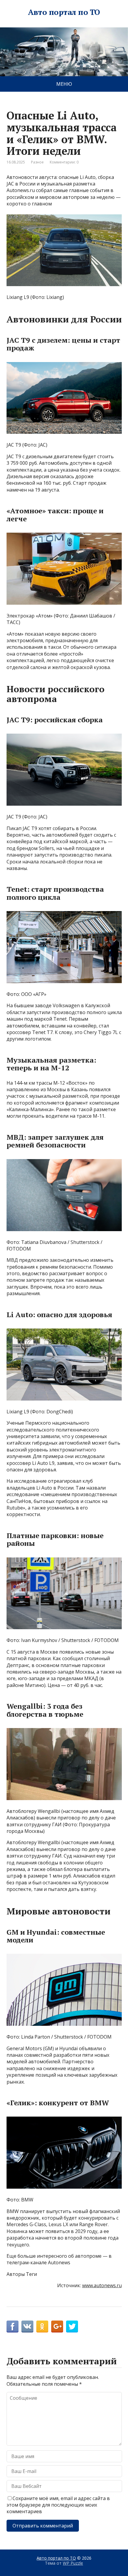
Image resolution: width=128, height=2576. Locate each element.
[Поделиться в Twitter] (72, 2326)
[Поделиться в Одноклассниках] (42, 2326)
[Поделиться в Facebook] (13, 2326)
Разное (37, 162)
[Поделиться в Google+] (57, 2326)
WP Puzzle (73, 2563)
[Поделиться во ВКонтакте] (27, 2326)
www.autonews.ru (102, 2285)
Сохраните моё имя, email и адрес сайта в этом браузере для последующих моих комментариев (58, 2505)
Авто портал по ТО (64, 12)
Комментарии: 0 (64, 162)
